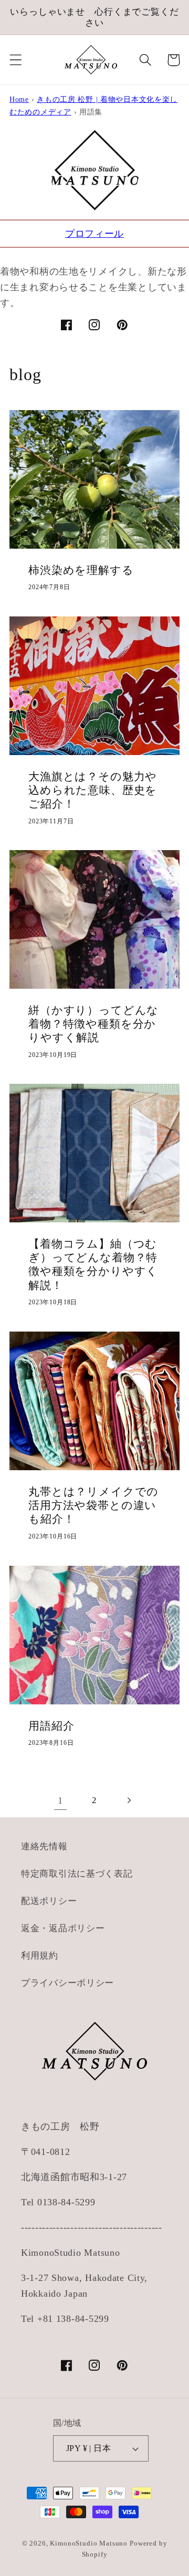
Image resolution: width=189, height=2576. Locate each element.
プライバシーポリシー (67, 1983)
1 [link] (60, 1800)
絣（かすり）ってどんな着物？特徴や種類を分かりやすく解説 (93, 1024)
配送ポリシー (49, 1901)
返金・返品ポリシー (63, 1928)
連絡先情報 (44, 1846)
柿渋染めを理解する (81, 570)
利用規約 (40, 1956)
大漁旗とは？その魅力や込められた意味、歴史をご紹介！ (93, 790)
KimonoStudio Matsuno (89, 2543)
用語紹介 (51, 1725)
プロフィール (94, 234)
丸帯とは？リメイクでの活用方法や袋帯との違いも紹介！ (93, 1506)
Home (19, 99)
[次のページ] (128, 1800)
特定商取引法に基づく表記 (77, 1874)
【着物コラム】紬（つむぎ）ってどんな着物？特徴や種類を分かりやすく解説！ (93, 1265)
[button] (16, 60)
